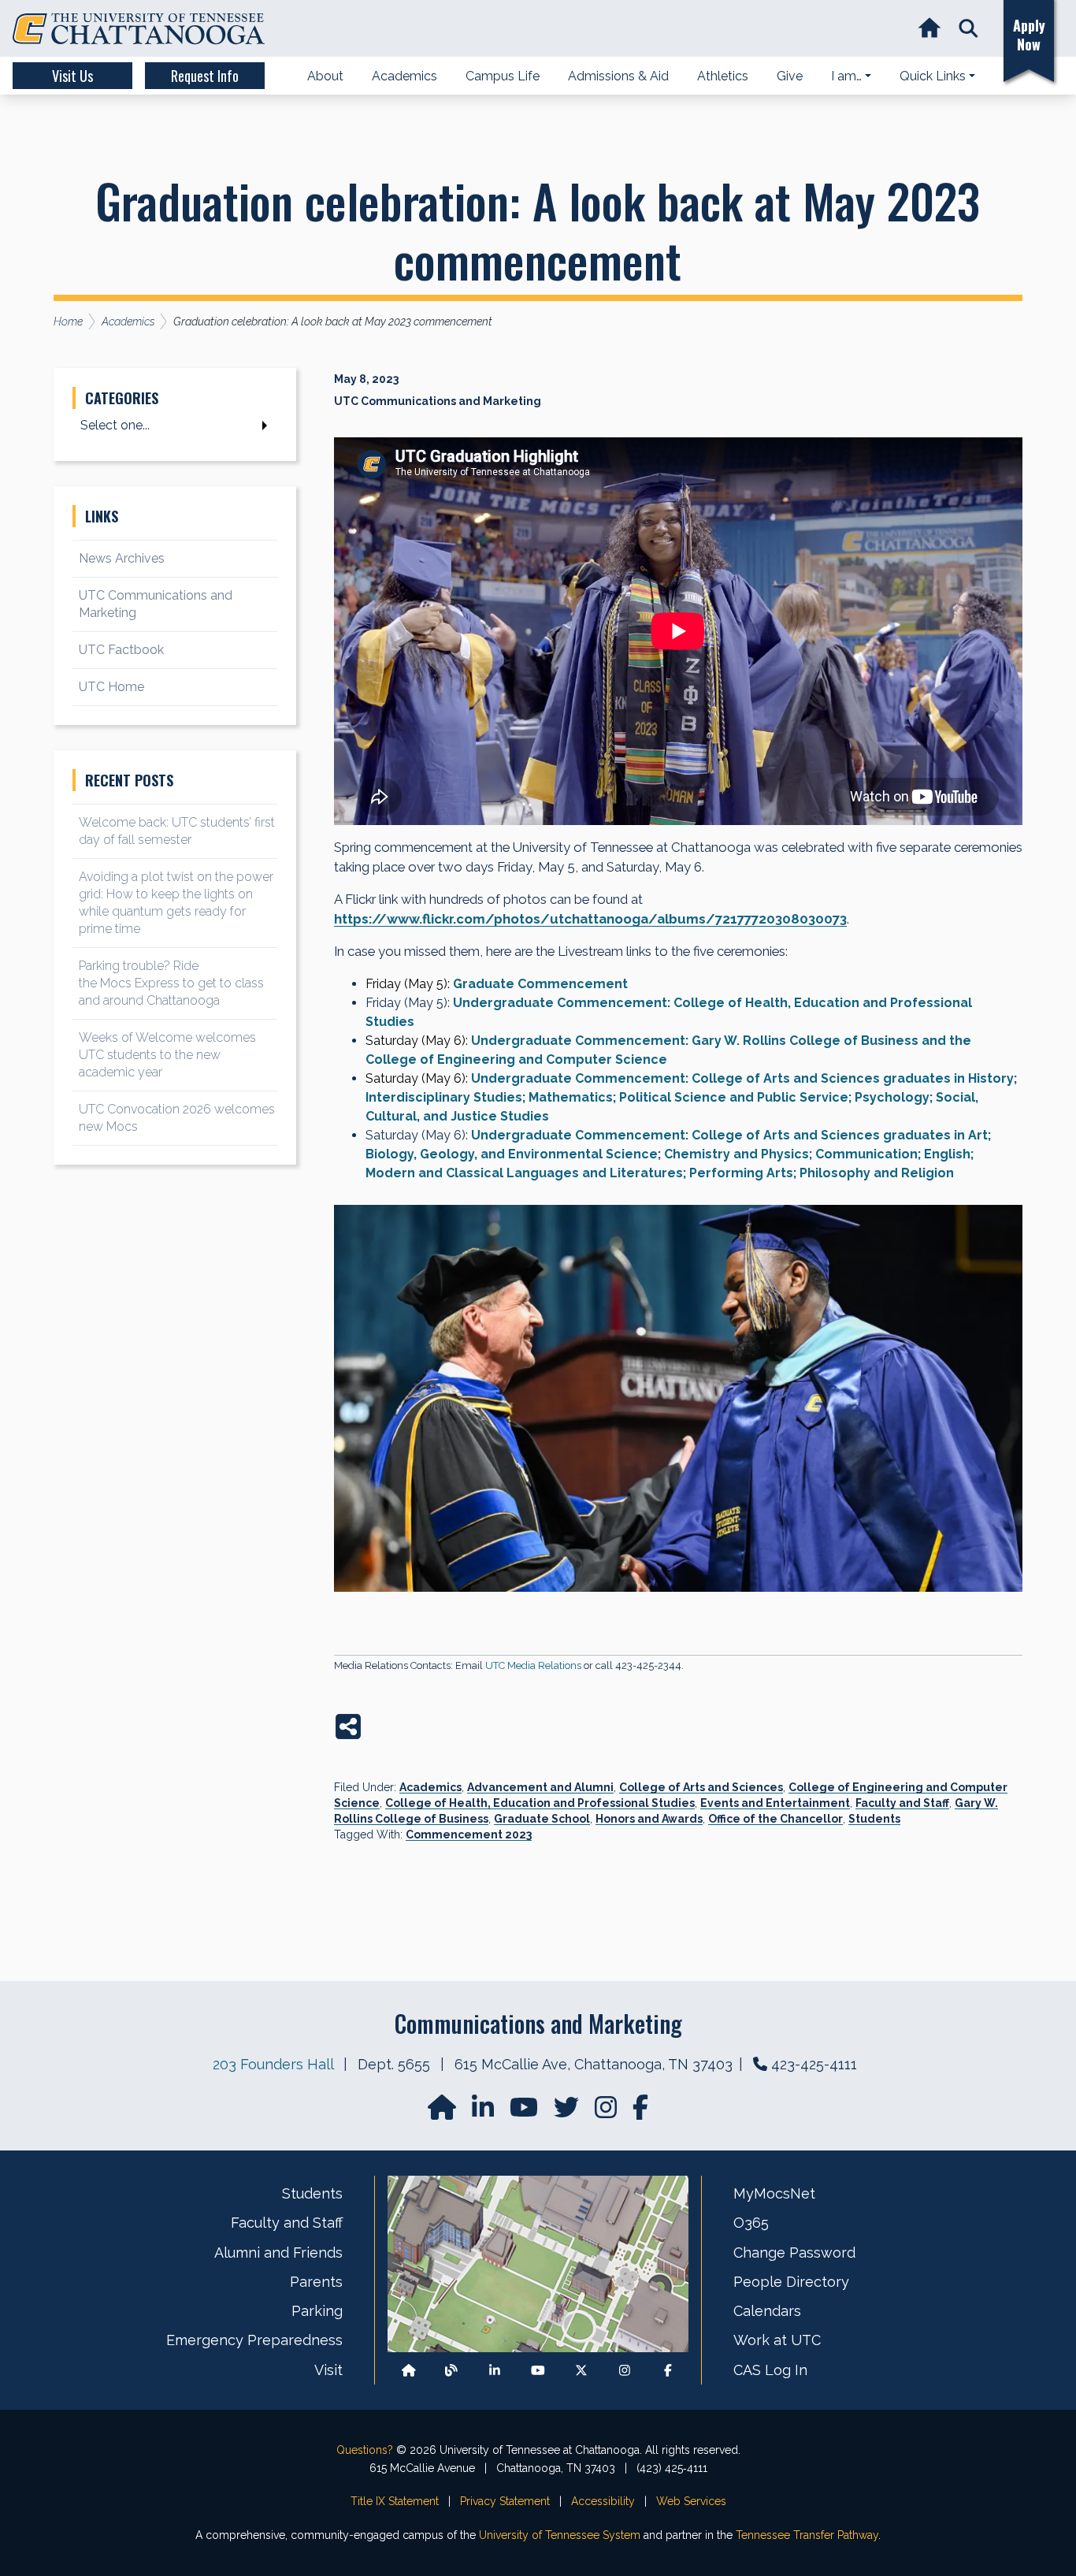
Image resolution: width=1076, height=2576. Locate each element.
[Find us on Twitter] (568, 2112)
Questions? (365, 2450)
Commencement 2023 (469, 1834)
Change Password (794, 2253)
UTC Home (111, 687)
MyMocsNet (774, 2193)
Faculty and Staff (902, 1803)
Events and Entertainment (775, 1803)
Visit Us (72, 76)
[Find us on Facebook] (668, 2370)
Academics (430, 1787)
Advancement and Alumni (540, 1787)
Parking (317, 2311)
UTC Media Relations (533, 1665)
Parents (316, 2282)
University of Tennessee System (560, 2535)
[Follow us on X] (581, 2370)
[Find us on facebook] (640, 2112)
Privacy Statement (505, 2501)
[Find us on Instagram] (607, 2112)
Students (874, 1819)
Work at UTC (777, 2340)
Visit (328, 2370)
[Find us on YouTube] (525, 2112)
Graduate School (542, 1819)
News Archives (122, 558)
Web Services (691, 2501)
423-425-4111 (814, 2064)
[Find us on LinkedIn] (484, 2112)
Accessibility (603, 2501)
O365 (751, 2223)
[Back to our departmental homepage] (409, 2370)
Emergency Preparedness (254, 2340)
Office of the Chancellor (775, 1819)
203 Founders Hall (273, 2064)
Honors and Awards (649, 1819)
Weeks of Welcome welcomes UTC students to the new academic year (167, 1055)
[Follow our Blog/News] (451, 2370)
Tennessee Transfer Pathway (807, 2535)
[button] (968, 29)
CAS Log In (770, 2370)
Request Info (205, 76)
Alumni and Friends (278, 2253)
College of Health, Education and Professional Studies (540, 1803)
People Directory (791, 2282)
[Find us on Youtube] (538, 2370)
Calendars (767, 2311)
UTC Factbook (121, 650)
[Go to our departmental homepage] (443, 2112)
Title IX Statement (395, 2501)
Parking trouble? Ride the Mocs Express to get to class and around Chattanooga (171, 983)
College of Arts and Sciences (701, 1787)
